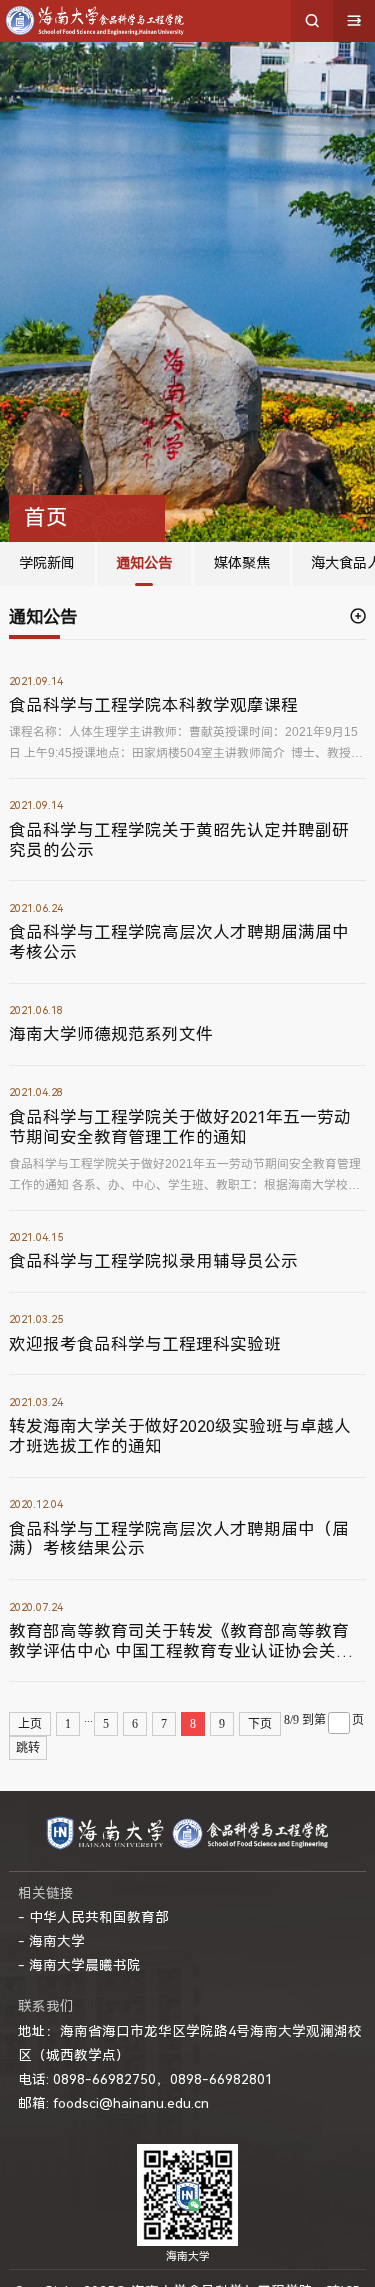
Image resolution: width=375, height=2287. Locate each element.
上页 (30, 1724)
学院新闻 (47, 563)
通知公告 (144, 563)
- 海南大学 (51, 1941)
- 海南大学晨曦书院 (79, 1965)
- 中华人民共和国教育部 (93, 1917)
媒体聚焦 (242, 563)
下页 (260, 1724)
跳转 (28, 1748)
